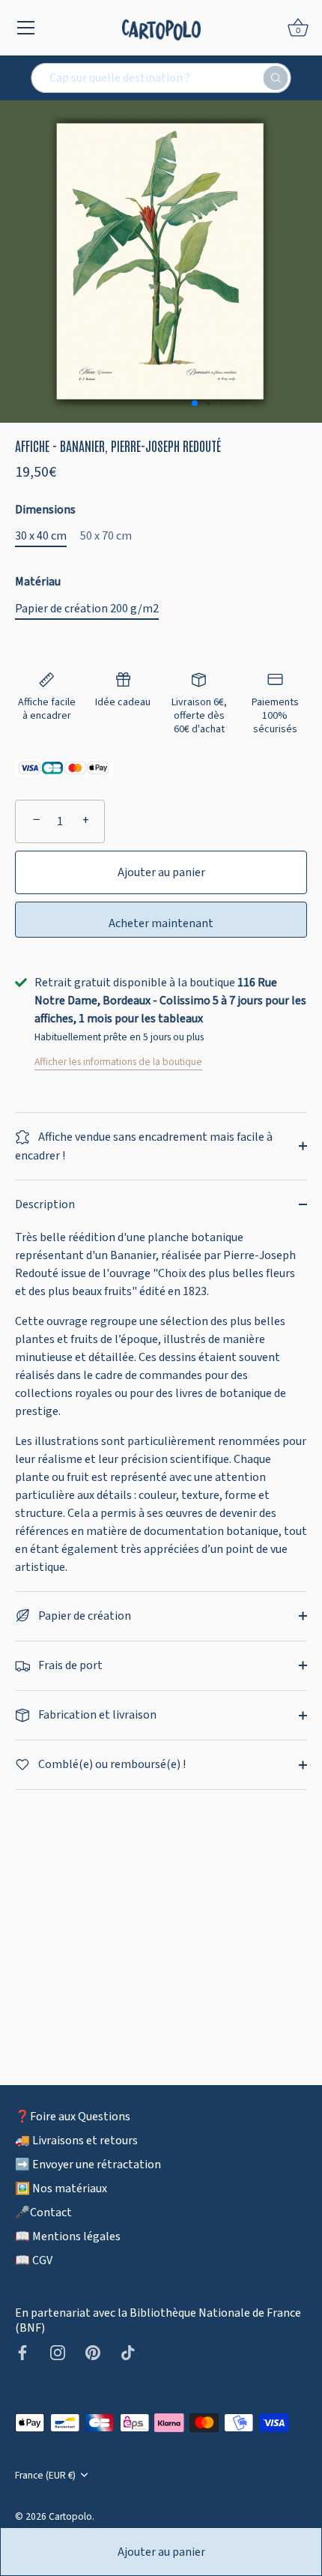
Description (45, 1204)
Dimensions (45, 510)
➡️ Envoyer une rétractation (88, 2165)
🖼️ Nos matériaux (61, 2189)
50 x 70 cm (106, 536)
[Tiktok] (128, 2352)
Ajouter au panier (161, 2552)
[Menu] (26, 28)
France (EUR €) (45, 2475)
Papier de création (83, 1616)
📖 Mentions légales (68, 2236)
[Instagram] (58, 2352)
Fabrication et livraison (96, 1715)
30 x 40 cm (41, 536)
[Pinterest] (93, 2352)
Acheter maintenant (161, 923)
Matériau (38, 582)
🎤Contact (43, 2212)
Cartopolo (70, 2516)
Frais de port (69, 1665)
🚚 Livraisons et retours (76, 2141)
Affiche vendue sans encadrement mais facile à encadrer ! (144, 1146)
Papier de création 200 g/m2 (87, 609)
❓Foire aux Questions (73, 2117)
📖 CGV (34, 2260)
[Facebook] (22, 2352)
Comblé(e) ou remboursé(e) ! (111, 1764)
